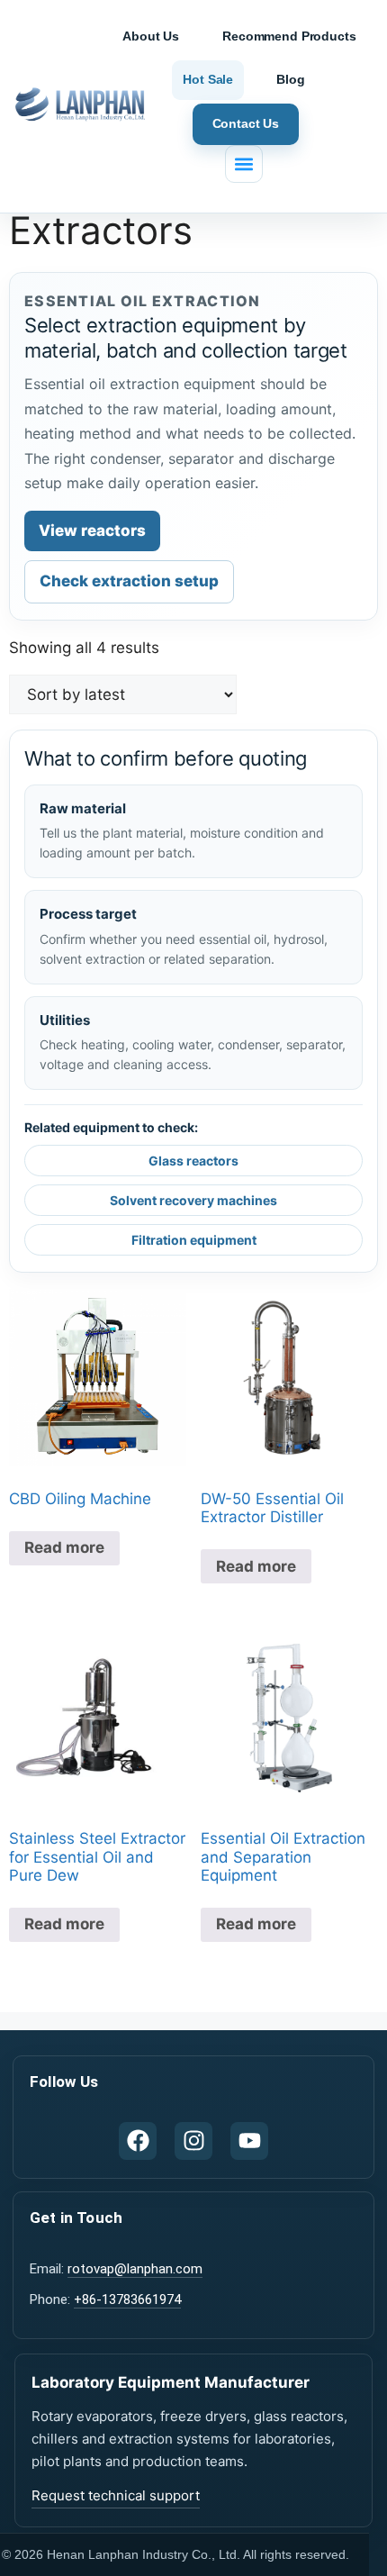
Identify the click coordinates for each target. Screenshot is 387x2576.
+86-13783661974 (127, 2299)
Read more (64, 1547)
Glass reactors (193, 1161)
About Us (151, 36)
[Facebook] (138, 2141)
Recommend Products (289, 36)
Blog (290, 79)
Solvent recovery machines (193, 1200)
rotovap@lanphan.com (135, 2269)
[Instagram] (193, 2141)
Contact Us (246, 123)
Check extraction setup (129, 581)
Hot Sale (208, 79)
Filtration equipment (194, 1240)
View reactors (92, 531)
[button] (244, 164)
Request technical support (116, 2495)
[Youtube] (249, 2141)
